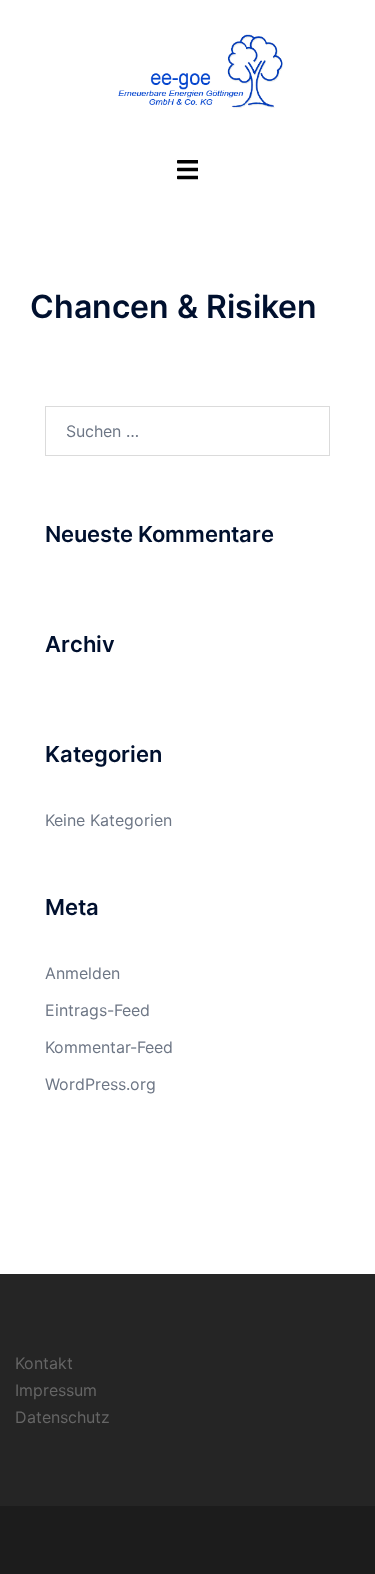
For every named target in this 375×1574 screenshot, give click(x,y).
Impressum (56, 1390)
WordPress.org (100, 1084)
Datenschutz (62, 1417)
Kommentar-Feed (109, 1047)
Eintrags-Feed (97, 1010)
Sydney (307, 1539)
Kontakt (44, 1363)
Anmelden (82, 973)
